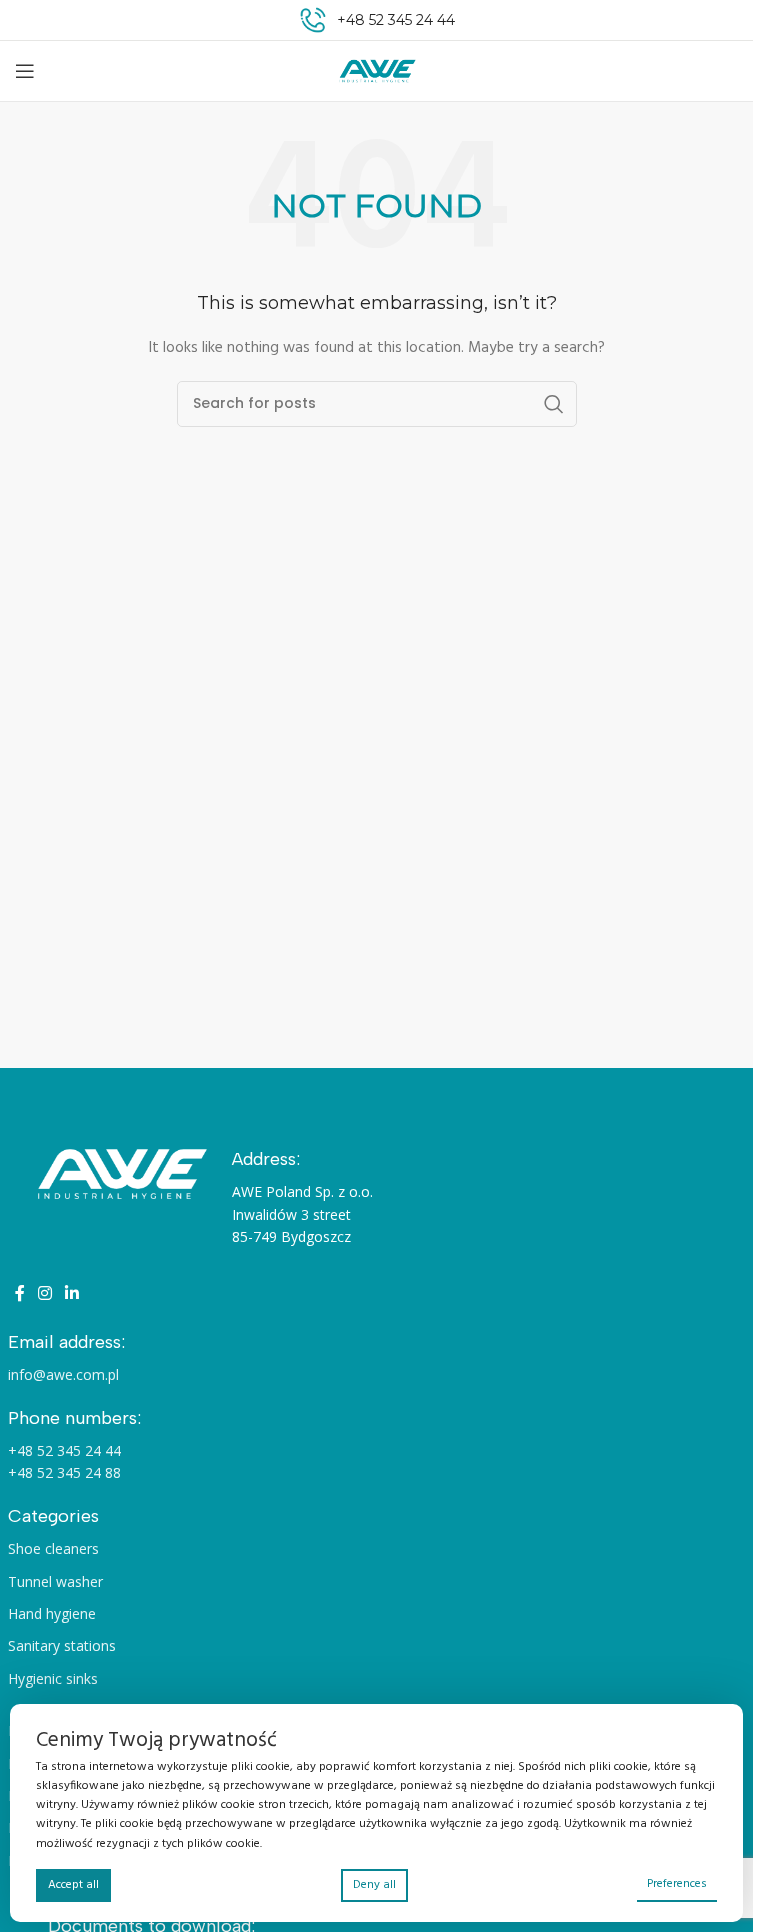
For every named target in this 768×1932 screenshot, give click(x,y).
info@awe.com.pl (63, 1374)
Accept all (73, 1885)
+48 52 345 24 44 (64, 1450)
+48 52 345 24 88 (64, 1472)
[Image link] (120, 1174)
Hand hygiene (52, 1613)
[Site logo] (377, 71)
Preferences (677, 1884)
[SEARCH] (554, 404)
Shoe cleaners (53, 1548)
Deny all (374, 1885)
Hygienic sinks (53, 1678)
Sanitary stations (62, 1645)
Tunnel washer (55, 1581)
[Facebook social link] (20, 1295)
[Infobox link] (377, 20)
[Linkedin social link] (72, 1295)
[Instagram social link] (45, 1295)
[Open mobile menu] (25, 71)
